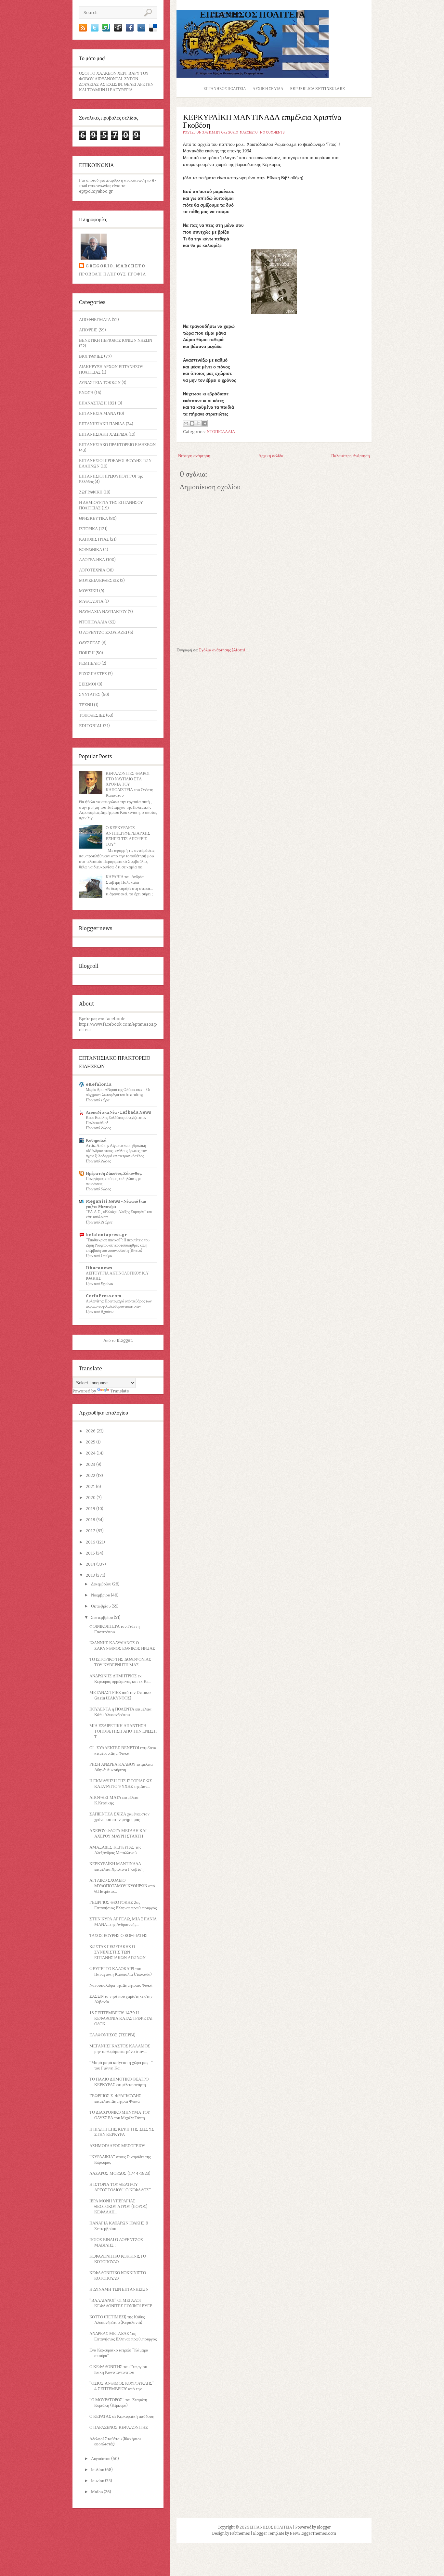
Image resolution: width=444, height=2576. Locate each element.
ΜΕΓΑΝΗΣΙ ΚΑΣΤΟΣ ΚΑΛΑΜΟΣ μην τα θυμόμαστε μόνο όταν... (120, 2049)
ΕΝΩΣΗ (86, 393)
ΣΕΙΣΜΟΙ (88, 684)
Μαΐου (97, 2492)
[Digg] (141, 30)
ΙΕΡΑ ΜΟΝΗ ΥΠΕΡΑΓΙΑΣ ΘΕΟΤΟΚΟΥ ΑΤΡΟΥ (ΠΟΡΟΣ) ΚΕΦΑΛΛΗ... (118, 2206)
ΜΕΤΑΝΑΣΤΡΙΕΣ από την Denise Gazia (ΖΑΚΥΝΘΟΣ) (120, 1695)
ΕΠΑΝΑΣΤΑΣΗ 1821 (98, 403)
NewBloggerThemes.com (313, 2533)
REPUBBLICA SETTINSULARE (317, 89)
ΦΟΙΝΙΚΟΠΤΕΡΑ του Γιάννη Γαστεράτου (115, 1629)
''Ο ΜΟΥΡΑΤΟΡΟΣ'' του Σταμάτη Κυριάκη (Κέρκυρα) (118, 2403)
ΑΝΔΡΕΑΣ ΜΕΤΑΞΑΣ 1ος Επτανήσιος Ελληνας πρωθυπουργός (123, 2336)
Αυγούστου (101, 2459)
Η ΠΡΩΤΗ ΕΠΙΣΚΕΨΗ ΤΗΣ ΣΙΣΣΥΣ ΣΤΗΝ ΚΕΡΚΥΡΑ (122, 2132)
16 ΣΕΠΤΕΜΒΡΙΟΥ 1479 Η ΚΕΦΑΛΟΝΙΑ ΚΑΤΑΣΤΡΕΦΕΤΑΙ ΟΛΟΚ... (121, 2018)
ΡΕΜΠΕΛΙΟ (90, 663)
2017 (91, 1531)
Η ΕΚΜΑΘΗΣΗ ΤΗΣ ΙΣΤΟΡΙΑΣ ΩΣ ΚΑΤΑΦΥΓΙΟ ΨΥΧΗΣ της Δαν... (121, 1784)
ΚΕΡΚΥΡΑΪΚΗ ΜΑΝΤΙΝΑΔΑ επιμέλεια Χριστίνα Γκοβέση (117, 1866)
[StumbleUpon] (106, 30)
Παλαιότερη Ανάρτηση (351, 456)
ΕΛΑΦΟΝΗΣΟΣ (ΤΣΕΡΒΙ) (112, 2035)
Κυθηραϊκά (96, 1140)
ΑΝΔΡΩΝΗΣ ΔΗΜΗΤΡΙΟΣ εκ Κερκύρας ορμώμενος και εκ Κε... (120, 1679)
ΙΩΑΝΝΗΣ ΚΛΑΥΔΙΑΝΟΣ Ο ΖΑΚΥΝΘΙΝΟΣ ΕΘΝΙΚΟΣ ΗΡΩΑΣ (122, 1646)
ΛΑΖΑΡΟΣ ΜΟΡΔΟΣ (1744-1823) (120, 2173)
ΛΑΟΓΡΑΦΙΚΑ (92, 560)
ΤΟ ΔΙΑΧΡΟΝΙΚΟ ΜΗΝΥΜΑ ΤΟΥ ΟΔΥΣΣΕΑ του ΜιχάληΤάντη (120, 2115)
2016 (91, 1542)
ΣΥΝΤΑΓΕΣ (90, 694)
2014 (91, 1564)
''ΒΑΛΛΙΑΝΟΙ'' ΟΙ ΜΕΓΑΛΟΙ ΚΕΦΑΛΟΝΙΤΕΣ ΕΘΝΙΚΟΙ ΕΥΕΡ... (122, 2303)
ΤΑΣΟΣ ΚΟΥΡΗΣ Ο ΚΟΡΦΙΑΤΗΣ (118, 1935)
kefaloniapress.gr (106, 1235)
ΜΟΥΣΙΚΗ (89, 591)
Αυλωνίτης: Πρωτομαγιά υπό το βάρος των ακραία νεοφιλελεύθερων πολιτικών (119, 1304)
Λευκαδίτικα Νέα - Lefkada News (118, 1112)
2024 (91, 1453)
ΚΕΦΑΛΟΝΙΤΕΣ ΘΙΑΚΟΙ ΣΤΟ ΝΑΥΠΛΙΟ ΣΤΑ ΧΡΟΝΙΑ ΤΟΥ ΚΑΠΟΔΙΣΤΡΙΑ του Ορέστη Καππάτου (130, 784)
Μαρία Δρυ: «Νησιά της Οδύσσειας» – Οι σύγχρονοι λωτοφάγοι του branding (118, 1092)
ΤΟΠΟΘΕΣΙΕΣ (92, 715)
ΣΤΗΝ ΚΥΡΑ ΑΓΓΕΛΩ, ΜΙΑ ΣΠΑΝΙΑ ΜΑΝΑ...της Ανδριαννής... (123, 1922)
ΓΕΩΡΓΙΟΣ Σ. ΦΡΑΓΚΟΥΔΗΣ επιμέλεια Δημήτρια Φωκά (115, 2098)
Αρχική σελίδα (268, 89)
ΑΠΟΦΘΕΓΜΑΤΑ (95, 320)
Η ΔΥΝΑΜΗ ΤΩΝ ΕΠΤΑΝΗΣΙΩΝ (119, 2289)
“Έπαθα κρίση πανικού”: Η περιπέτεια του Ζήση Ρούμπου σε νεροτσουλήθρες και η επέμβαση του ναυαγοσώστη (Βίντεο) (118, 1245)
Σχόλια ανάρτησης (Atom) (222, 650)
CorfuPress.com (104, 1296)
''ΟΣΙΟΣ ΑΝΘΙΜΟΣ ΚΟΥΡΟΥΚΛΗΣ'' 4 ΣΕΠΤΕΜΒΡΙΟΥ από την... (122, 2386)
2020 (91, 1498)
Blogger (124, 1340)
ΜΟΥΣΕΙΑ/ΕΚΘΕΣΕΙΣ (99, 580)
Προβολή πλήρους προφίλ (113, 274)
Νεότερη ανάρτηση (194, 456)
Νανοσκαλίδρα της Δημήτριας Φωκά (121, 1985)
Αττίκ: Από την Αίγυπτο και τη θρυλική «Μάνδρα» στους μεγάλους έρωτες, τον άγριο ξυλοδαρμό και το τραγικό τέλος (116, 1151)
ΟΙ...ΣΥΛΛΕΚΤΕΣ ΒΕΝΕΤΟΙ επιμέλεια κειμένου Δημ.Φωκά (123, 1750)
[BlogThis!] (192, 423)
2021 (91, 1487)
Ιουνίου (98, 2481)
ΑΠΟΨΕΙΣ (88, 330)
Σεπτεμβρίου (102, 1617)
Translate (120, 1391)
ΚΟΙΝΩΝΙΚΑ (91, 550)
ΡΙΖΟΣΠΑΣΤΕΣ (93, 674)
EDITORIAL (91, 726)
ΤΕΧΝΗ (86, 705)
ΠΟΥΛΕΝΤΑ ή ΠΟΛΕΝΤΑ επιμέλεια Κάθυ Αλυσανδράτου (120, 1712)
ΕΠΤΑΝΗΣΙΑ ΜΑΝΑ (98, 413)
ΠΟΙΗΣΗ (87, 653)
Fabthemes (240, 2533)
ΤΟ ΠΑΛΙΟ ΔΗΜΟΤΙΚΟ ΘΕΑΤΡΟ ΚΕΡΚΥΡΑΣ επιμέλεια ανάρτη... (119, 2082)
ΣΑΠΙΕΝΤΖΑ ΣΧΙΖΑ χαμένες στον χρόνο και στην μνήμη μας (119, 1817)
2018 (91, 1520)
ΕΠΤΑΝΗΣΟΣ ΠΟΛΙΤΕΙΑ (253, 14)
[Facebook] (130, 30)
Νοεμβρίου (101, 1595)
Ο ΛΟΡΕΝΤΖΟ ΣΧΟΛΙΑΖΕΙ (103, 632)
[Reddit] (118, 30)
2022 (91, 1475)
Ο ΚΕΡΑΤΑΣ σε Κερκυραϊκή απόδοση (122, 2416)
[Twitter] (95, 30)
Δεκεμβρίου (102, 1584)
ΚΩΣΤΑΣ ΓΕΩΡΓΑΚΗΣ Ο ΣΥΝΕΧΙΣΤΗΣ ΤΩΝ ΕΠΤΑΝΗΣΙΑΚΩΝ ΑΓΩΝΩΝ (118, 1952)
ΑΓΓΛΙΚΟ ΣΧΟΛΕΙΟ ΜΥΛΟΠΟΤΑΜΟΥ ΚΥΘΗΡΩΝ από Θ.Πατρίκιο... (122, 1886)
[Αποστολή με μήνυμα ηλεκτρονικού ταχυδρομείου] (186, 423)
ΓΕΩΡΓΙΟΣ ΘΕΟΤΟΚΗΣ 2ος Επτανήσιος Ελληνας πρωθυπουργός (123, 1905)
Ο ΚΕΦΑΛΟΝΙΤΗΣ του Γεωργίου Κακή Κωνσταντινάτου (118, 2369)
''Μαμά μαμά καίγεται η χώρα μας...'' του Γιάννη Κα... (121, 2065)
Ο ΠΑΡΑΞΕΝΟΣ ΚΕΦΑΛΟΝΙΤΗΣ (119, 2427)
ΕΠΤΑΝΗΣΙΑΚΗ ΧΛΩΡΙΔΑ (103, 434)
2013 (91, 1575)
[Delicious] (153, 30)
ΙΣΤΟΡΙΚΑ (88, 529)
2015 (91, 1553)
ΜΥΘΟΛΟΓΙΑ (91, 601)
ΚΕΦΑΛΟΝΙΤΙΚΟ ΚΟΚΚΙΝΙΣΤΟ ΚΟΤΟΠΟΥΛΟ (118, 2259)
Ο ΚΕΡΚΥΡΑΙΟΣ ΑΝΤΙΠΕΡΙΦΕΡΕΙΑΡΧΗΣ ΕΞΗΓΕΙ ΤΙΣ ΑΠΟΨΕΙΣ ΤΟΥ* (128, 836)
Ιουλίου (98, 2470)
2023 (91, 1464)
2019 (91, 1509)
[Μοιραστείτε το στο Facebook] (204, 423)
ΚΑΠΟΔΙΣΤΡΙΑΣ (94, 539)
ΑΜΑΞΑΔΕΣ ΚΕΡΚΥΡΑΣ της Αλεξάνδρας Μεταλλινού (115, 1850)
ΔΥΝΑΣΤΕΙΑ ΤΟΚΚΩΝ (100, 383)
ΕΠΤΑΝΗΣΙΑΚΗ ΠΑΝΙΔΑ (102, 424)
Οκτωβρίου (101, 1606)
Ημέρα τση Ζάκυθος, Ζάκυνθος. (114, 1173)
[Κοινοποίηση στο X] (198, 423)
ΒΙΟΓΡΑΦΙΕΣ (91, 356)
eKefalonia (99, 1084)
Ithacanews (99, 1268)
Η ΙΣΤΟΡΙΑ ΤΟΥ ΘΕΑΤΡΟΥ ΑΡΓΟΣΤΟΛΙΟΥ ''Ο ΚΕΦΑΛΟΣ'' (120, 2187)
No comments (272, 133)
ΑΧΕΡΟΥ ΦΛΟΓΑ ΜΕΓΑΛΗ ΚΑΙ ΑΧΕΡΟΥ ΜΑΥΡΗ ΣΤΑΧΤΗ (118, 1833)
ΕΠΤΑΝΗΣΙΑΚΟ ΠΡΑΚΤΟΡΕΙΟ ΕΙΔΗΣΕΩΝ (117, 445)
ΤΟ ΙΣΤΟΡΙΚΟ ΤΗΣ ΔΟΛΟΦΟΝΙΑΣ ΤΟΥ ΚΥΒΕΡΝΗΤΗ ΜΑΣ (120, 1662)
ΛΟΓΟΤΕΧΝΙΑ (92, 570)
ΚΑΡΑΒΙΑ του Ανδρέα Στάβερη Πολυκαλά (125, 879)
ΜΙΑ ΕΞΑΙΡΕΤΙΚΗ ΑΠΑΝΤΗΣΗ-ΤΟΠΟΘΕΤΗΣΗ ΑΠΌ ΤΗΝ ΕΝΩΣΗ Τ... (123, 1731)
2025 (91, 1442)
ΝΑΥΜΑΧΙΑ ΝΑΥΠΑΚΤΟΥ (103, 612)
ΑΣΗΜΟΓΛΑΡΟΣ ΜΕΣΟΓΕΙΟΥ (117, 2146)
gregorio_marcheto (115, 266)
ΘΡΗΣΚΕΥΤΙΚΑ (93, 518)
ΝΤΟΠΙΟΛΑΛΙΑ (93, 622)
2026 (91, 1431)
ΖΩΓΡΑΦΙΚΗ (91, 492)
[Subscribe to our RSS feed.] (83, 30)
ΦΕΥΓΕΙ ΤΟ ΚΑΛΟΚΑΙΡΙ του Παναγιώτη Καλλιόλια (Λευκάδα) (121, 1971)
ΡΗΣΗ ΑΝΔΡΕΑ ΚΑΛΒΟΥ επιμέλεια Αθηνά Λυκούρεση (121, 1767)
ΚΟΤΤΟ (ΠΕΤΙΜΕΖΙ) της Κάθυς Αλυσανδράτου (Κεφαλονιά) (117, 2320)
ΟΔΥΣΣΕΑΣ (90, 643)
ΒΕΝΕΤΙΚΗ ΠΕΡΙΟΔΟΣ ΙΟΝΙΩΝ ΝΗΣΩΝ (116, 340)
